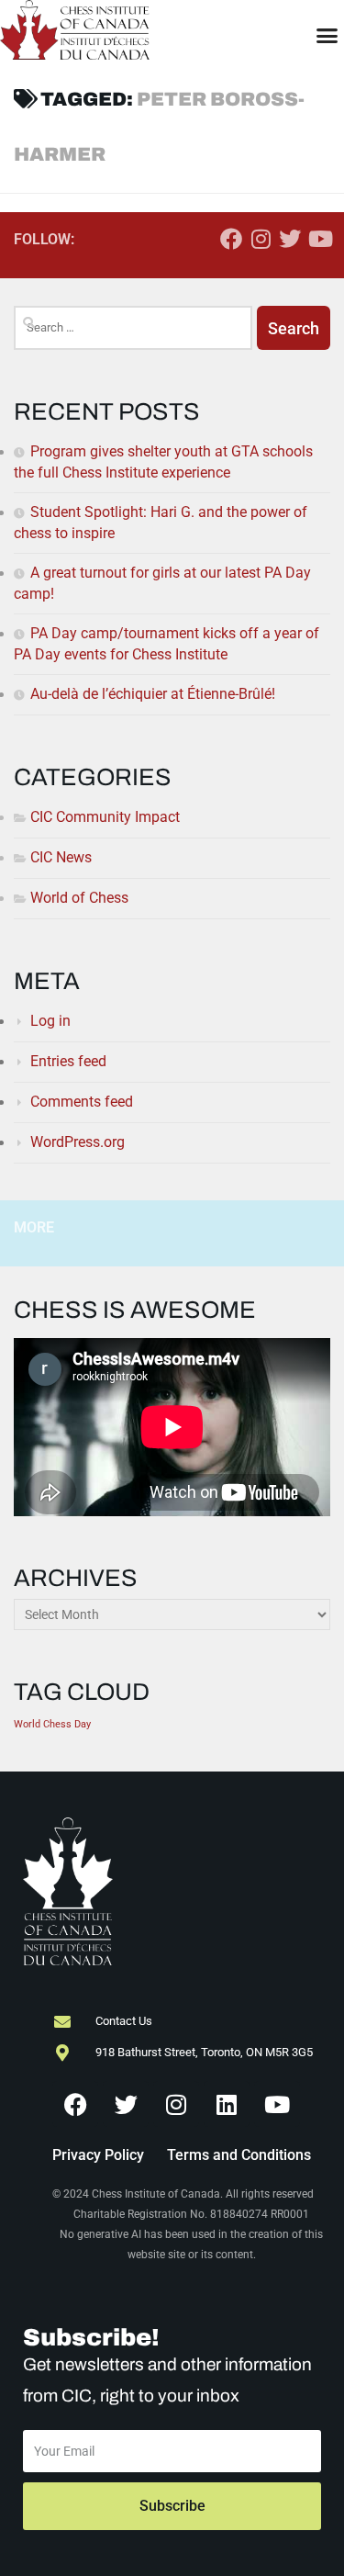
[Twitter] (126, 2104)
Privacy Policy (98, 2155)
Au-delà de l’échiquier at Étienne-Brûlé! (153, 694)
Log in (50, 1021)
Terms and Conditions (239, 2155)
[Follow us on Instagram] (261, 239)
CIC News (61, 857)
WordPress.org (78, 1142)
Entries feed (68, 1061)
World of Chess (79, 898)
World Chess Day (52, 1724)
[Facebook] (75, 2104)
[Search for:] (133, 328)
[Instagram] (176, 2104)
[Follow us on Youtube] (319, 239)
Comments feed (82, 1102)
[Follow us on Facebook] (231, 239)
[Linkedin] (227, 2104)
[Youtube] (277, 2104)
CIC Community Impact (105, 817)
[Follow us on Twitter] (290, 239)
